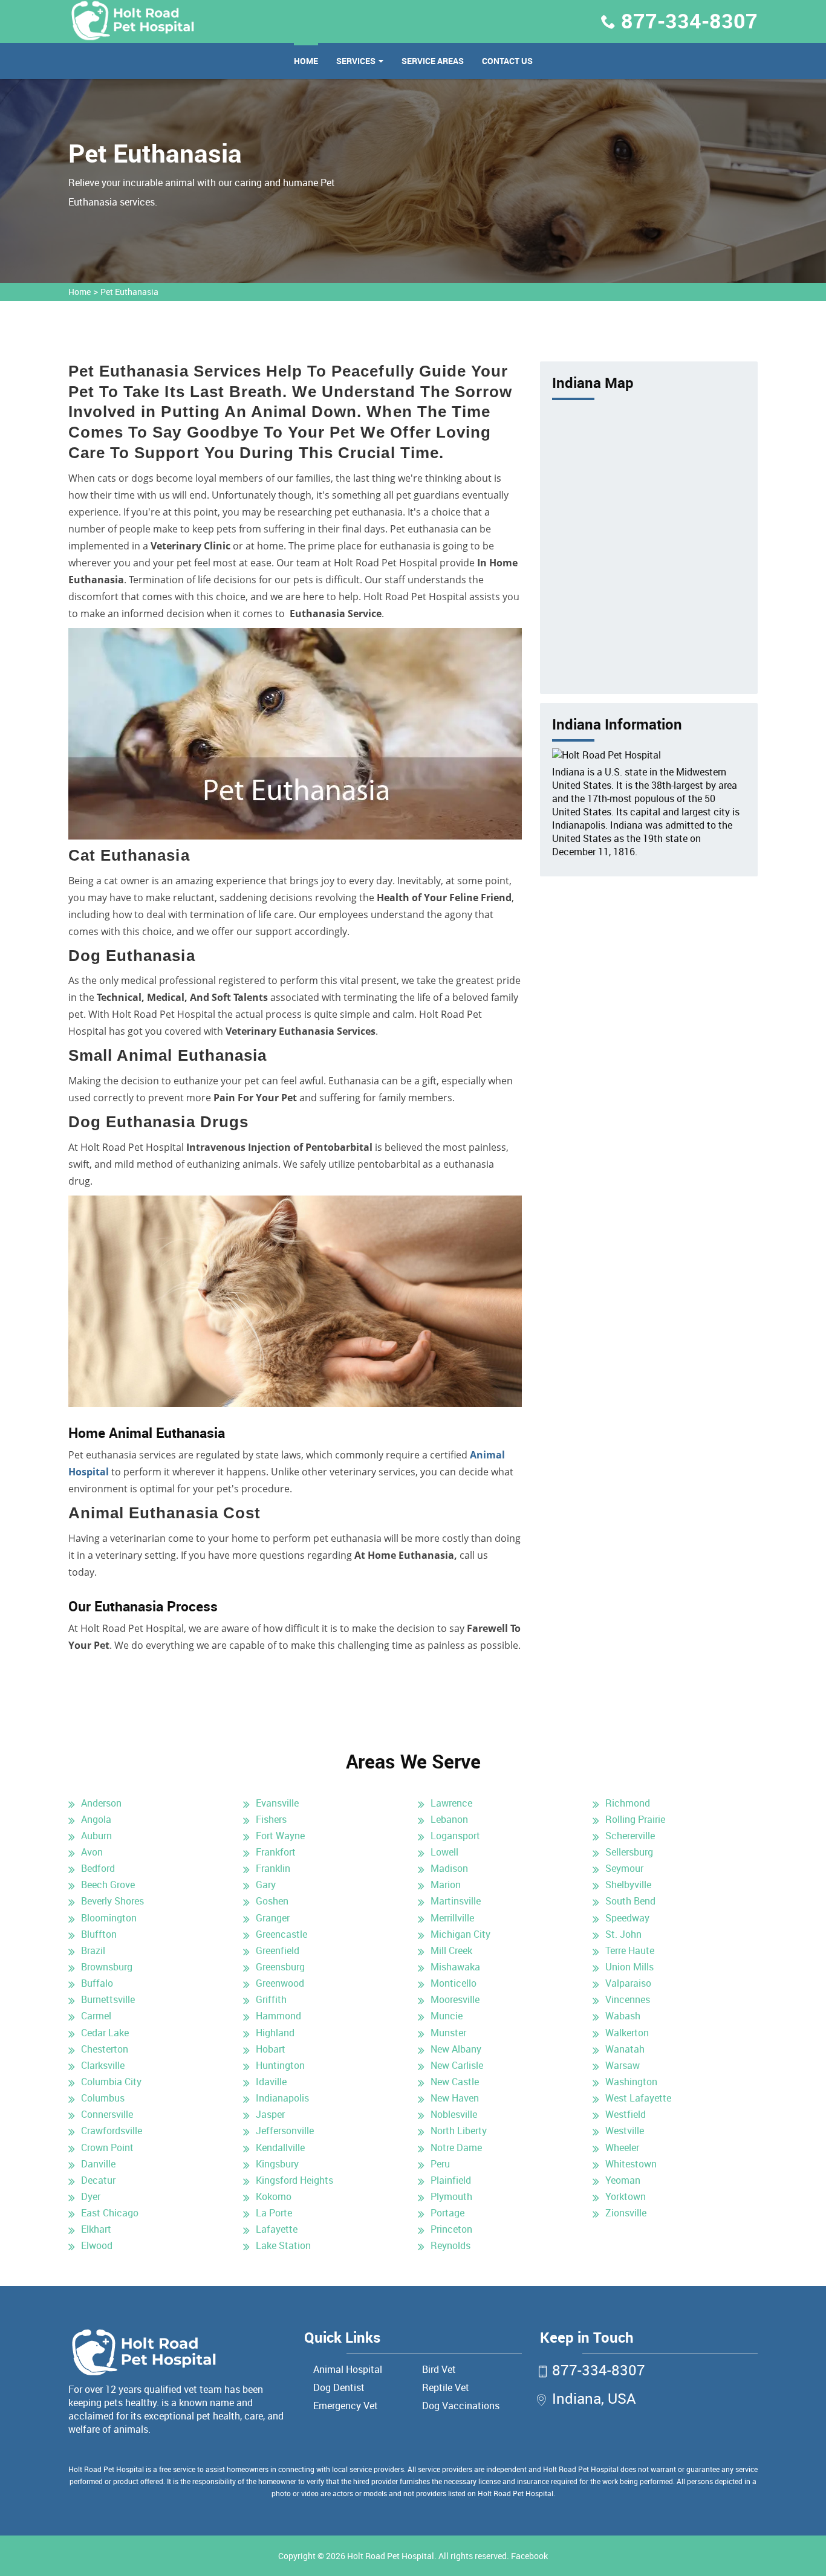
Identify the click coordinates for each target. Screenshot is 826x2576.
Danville (98, 2164)
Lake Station (283, 2245)
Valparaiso (628, 1983)
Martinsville (456, 1901)
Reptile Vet (446, 2387)
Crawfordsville (112, 2131)
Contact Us (507, 61)
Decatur (98, 2180)
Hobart (271, 2049)
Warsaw (623, 2065)
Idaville (271, 2082)
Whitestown (631, 2164)
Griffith (271, 1999)
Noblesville (454, 2114)
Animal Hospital (348, 2369)
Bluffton (99, 1934)
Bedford (98, 1868)
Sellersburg (629, 1852)
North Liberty (459, 2131)
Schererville (630, 1836)
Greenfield (278, 1950)
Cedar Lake (105, 2033)
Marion (446, 1885)
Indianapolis (282, 2098)
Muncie (447, 2016)
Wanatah (625, 2049)
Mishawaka (455, 1967)
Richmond (628, 1803)
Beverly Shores (112, 1901)
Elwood (97, 2245)
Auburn (96, 1836)
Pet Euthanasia (129, 292)
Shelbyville (628, 1885)
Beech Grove (108, 1885)
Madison (449, 1868)
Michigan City (460, 1934)
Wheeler (622, 2147)
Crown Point (107, 2147)
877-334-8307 (689, 21)
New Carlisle (457, 2065)
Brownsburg (107, 1967)
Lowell (444, 1852)
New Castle (455, 2082)
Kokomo (274, 2196)
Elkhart (96, 2229)
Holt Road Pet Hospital (391, 2556)
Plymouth (451, 2196)
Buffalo (97, 1983)
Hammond (278, 2016)
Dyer (91, 2196)
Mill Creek (451, 1950)
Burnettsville (108, 1999)
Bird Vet (439, 2369)
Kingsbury (277, 2164)
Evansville (277, 1803)
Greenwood (280, 1983)
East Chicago (110, 2213)
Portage (447, 2213)
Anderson (101, 1803)
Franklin (273, 1868)
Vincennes (628, 1999)
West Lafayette (638, 2098)
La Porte (274, 2213)
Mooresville (455, 1999)
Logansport (455, 1836)
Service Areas (433, 61)
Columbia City (111, 2082)
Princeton (451, 2229)
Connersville (107, 2114)
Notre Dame (456, 2147)
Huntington (280, 2065)
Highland (275, 2033)
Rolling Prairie (635, 1819)
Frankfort (276, 1852)
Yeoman (623, 2180)
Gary (266, 1885)
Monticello (454, 1983)
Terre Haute (630, 1950)
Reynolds (450, 2245)
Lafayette (277, 2229)
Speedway (627, 1918)
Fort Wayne (280, 1836)
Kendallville (280, 2147)
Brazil (93, 1950)
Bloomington (109, 1918)
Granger (273, 1918)
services (356, 61)
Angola (96, 1819)
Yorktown (626, 2196)
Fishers (271, 1819)
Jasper (270, 2114)
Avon (92, 1852)
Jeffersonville (285, 2131)
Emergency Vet (346, 2406)
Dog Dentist (339, 2387)
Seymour (624, 1868)
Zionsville (626, 2213)
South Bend (630, 1901)
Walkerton (627, 2033)
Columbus (103, 2098)
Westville (625, 2131)
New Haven (455, 2098)
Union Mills (629, 1967)
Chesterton (105, 2049)
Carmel (96, 2016)
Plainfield (451, 2180)
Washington (631, 2082)
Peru (440, 2164)
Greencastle (281, 1934)
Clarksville (103, 2065)
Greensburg (280, 1967)
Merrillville (452, 1918)
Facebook (529, 2556)
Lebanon (449, 1819)
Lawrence (451, 1803)
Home (306, 61)
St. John (623, 1934)
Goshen (272, 1901)
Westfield (626, 2114)
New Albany (456, 2049)
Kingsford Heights (294, 2180)
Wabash (623, 2016)
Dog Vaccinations (461, 2406)
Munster (448, 2033)
